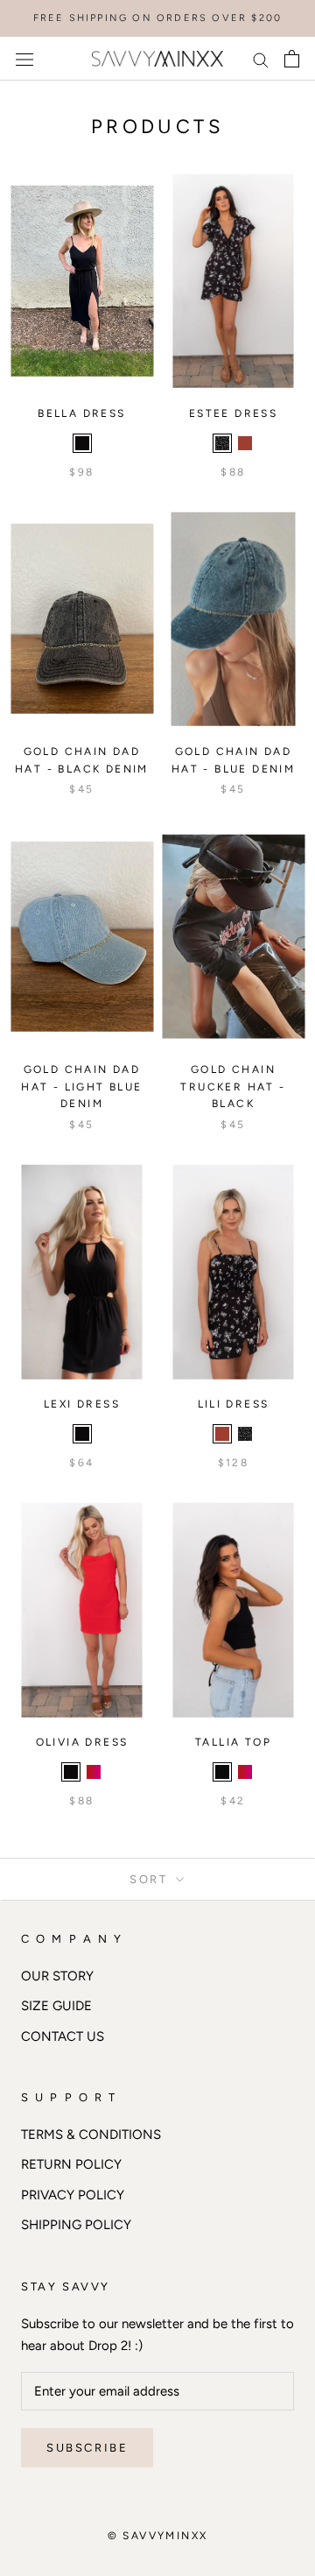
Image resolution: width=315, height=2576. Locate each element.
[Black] (82, 443)
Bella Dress (81, 413)
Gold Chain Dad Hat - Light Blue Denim (81, 1087)
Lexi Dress (82, 1404)
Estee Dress (233, 413)
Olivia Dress (82, 1742)
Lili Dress (234, 1404)
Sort (151, 1879)
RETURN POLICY (71, 2164)
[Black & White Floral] (222, 443)
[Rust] (245, 443)
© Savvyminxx (158, 2536)
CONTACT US (63, 2036)
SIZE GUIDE (56, 2006)
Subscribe (87, 2448)
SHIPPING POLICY (76, 2225)
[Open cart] (292, 59)
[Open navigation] (24, 59)
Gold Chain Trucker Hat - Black (233, 1087)
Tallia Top (233, 1742)
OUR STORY (57, 1976)
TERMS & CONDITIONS (91, 2135)
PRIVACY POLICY (73, 2195)
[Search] (261, 59)
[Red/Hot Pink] (94, 1772)
